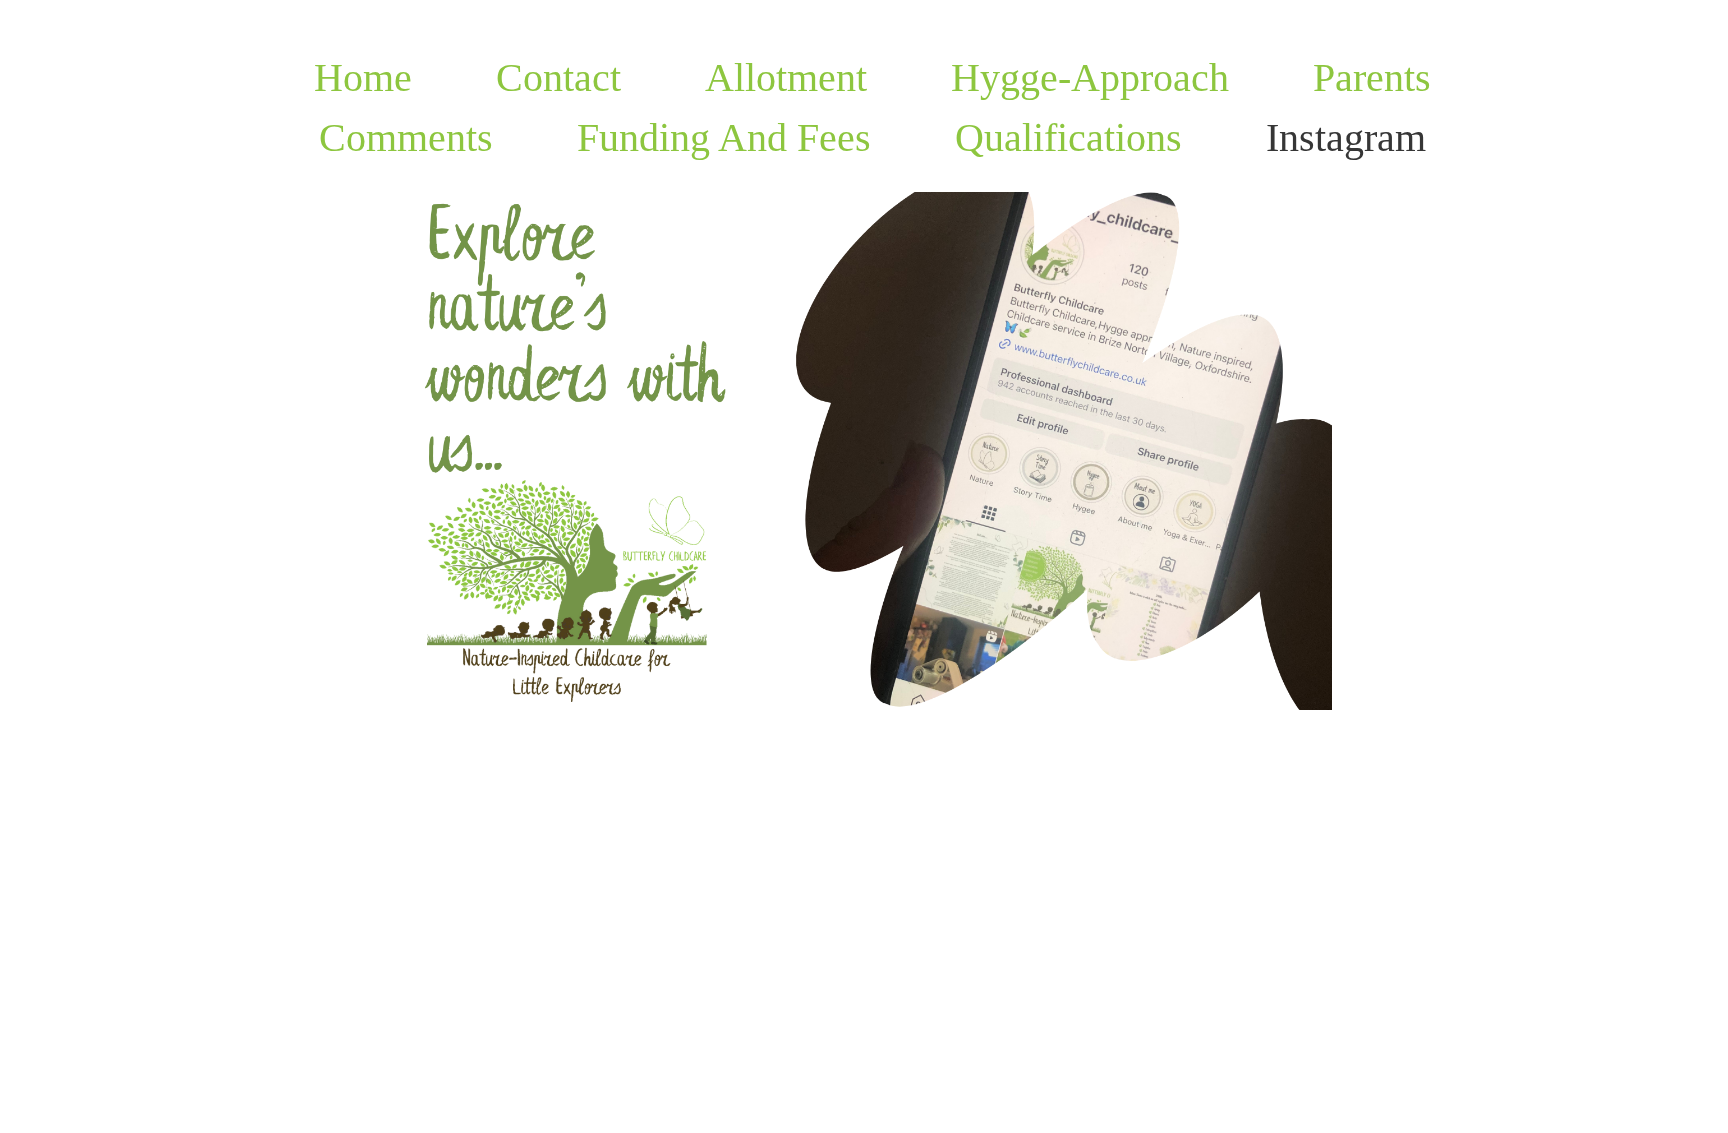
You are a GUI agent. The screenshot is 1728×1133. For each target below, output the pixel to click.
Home (363, 77)
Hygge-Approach (1090, 77)
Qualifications (1068, 137)
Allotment (786, 77)
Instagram (1346, 137)
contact (558, 77)
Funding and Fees (724, 137)
